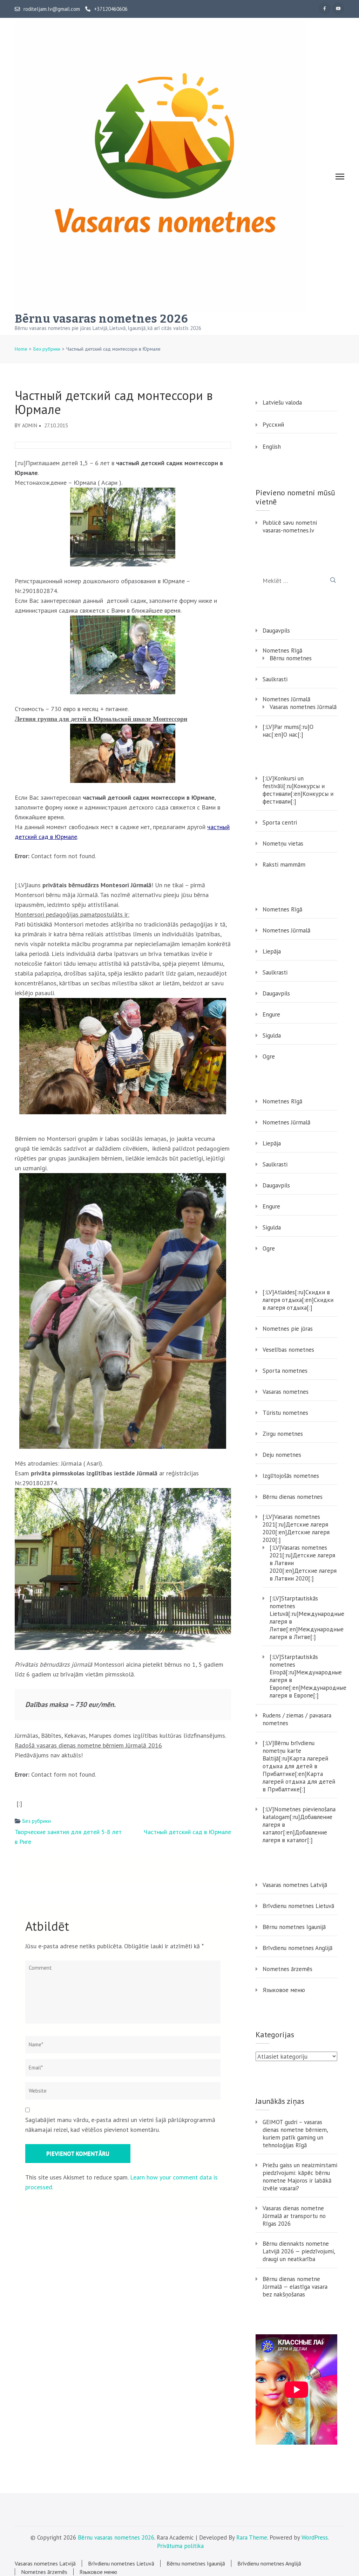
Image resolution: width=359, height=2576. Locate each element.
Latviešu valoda (282, 402)
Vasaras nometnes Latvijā (295, 1885)
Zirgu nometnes (283, 1434)
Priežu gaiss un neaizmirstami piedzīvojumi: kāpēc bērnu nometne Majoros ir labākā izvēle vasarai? (300, 2177)
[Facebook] (325, 8)
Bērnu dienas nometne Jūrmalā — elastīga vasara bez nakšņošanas (295, 2287)
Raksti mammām (284, 865)
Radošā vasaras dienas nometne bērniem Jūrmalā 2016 (88, 1745)
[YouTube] (338, 8)
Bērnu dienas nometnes (293, 1497)
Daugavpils (276, 631)
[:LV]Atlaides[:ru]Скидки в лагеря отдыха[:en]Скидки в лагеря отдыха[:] (298, 1300)
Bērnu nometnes (291, 658)
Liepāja (272, 951)
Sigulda (272, 1035)
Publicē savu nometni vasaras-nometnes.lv (290, 526)
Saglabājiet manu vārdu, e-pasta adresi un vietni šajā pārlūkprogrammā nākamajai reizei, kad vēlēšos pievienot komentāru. (120, 2125)
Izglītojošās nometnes (291, 1476)
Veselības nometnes (288, 1350)
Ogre (269, 1056)
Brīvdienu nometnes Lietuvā (298, 1906)
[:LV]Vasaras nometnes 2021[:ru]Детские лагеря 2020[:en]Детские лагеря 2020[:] (296, 1528)
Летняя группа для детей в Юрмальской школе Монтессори (101, 719)
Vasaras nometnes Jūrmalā (303, 707)
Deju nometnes (282, 1455)
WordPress (315, 2537)
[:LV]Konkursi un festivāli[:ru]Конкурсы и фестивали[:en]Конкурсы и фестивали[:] (298, 790)
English (272, 447)
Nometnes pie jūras (288, 1329)
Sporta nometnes (285, 1371)
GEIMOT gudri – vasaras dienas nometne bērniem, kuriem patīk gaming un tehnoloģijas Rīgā (295, 2134)
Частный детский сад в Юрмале (187, 1832)
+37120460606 (111, 9)
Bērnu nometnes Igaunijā (294, 1927)
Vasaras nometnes (286, 1392)
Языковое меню (284, 1990)
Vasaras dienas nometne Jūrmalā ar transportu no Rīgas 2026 (294, 2216)
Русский (273, 425)
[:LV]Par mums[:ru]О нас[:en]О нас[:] (288, 731)
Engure (271, 1014)
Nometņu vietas (283, 843)
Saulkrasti (275, 679)
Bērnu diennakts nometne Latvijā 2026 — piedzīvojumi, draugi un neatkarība (299, 2251)
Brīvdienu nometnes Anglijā (297, 1948)
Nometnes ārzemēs (287, 1969)
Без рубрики (37, 1821)
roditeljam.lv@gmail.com (52, 9)
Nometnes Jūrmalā (286, 699)
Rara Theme (252, 2537)
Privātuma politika (180, 2546)
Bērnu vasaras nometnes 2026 (101, 319)
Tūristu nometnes (285, 1413)
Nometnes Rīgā (282, 650)
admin (30, 425)
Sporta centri (280, 822)
